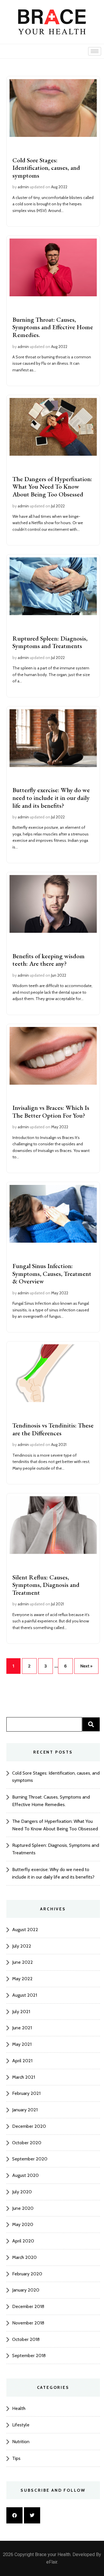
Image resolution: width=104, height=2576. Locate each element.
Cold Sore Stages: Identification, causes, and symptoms (46, 168)
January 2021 (25, 2110)
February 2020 (27, 2274)
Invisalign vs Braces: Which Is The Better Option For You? (51, 1112)
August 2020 (25, 2175)
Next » (86, 1666)
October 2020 (27, 2143)
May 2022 (22, 1979)
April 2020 (23, 2241)
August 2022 (25, 1930)
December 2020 (29, 2126)
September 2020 (30, 2159)
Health (19, 2408)
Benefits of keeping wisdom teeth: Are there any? (49, 960)
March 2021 (24, 2077)
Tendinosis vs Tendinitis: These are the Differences (53, 1429)
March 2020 (24, 2257)
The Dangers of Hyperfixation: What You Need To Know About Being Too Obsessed (52, 487)
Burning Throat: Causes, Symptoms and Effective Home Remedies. (53, 327)
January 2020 (26, 2290)
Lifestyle (21, 2425)
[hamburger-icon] (95, 51)
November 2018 (28, 2323)
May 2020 (23, 2224)
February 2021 (26, 2093)
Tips (16, 2458)
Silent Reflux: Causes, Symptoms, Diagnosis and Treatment (46, 1585)
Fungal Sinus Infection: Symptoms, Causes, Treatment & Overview (52, 1274)
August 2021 (25, 1995)
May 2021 (22, 2044)
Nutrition (21, 2442)
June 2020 (23, 2208)
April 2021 (22, 2061)
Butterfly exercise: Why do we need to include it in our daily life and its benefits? (51, 798)
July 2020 (22, 2192)
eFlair (52, 2562)
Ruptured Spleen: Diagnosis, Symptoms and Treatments (50, 642)
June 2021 (22, 2028)
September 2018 (29, 2356)
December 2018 (28, 2306)
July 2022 (22, 1946)
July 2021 (21, 2012)
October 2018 (26, 2339)
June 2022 (23, 1962)
